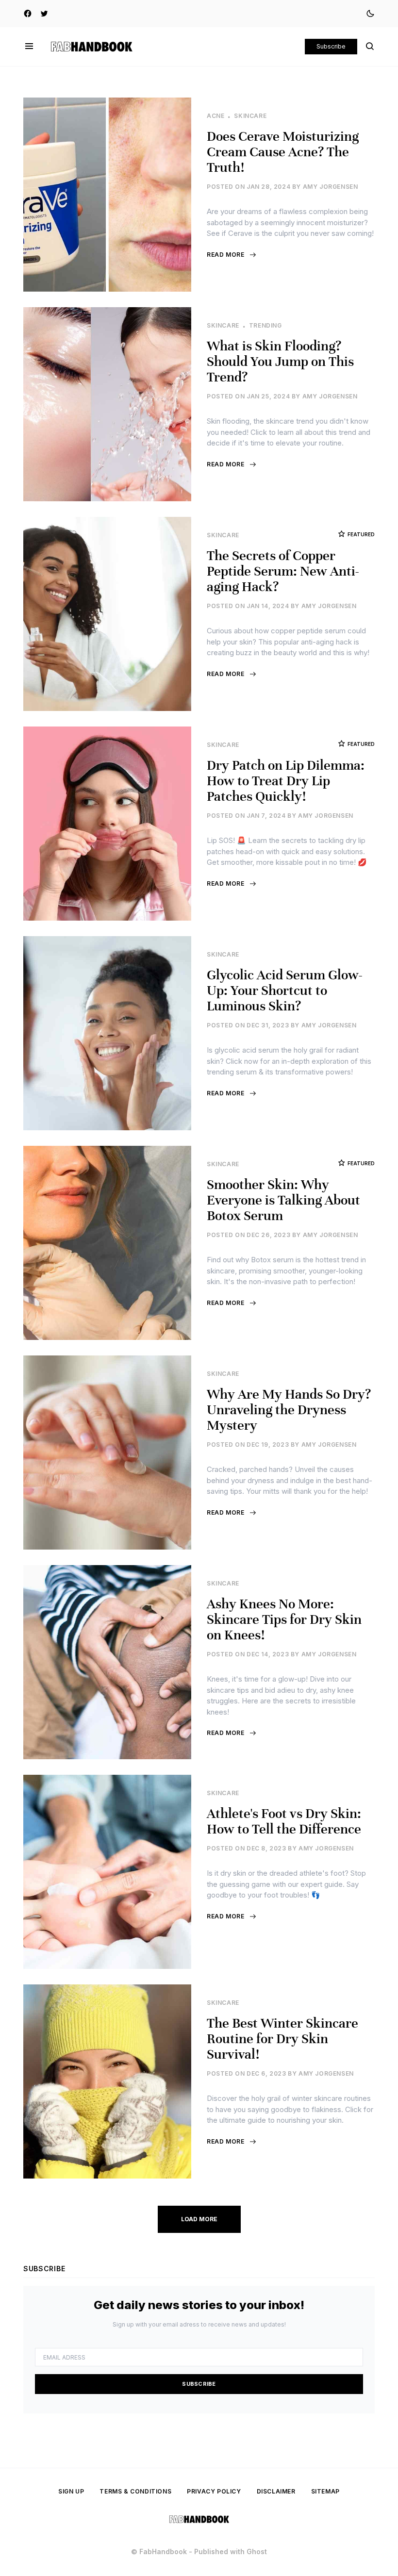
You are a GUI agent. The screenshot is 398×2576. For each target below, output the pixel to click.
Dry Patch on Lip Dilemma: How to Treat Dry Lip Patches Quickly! (286, 781)
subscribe (199, 2384)
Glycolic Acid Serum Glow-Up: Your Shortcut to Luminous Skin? (285, 991)
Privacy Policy (214, 2491)
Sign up (71, 2491)
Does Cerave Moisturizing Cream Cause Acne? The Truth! (283, 152)
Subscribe (331, 46)
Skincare (250, 116)
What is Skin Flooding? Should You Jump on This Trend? (280, 362)
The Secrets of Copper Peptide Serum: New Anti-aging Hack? (283, 571)
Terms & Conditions (135, 2491)
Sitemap (325, 2491)
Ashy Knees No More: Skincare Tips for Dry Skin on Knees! (284, 1619)
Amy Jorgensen (331, 187)
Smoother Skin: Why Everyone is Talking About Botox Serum (283, 1200)
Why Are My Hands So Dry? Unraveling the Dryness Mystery (289, 1410)
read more (225, 255)
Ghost (257, 2551)
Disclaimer (276, 2491)
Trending (265, 325)
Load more (199, 2219)
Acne (216, 116)
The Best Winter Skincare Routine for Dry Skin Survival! (282, 2039)
